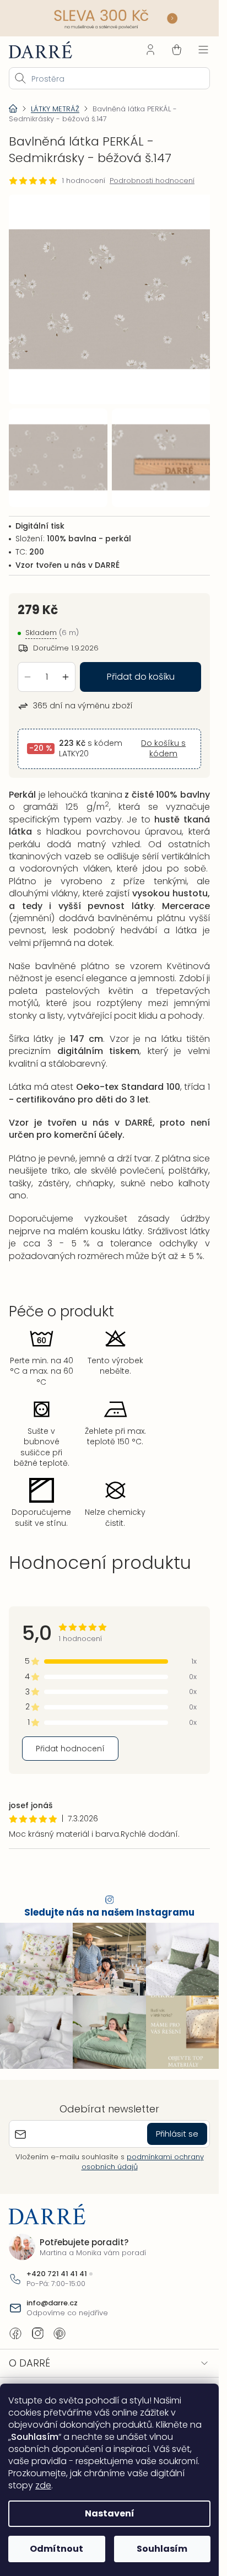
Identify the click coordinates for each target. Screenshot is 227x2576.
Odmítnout (56, 2549)
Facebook (15, 2325)
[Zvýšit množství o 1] (66, 669)
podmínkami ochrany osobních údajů (143, 2153)
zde (43, 2485)
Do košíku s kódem (163, 741)
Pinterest (60, 2325)
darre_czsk (37, 2325)
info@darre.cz (52, 2295)
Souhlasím (162, 2549)
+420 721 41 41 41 (57, 2266)
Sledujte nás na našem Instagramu (109, 1904)
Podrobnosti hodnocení (152, 181)
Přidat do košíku (141, 668)
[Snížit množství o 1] (28, 669)
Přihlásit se (177, 2125)
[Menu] (203, 50)
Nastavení (110, 2513)
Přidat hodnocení (70, 1740)
